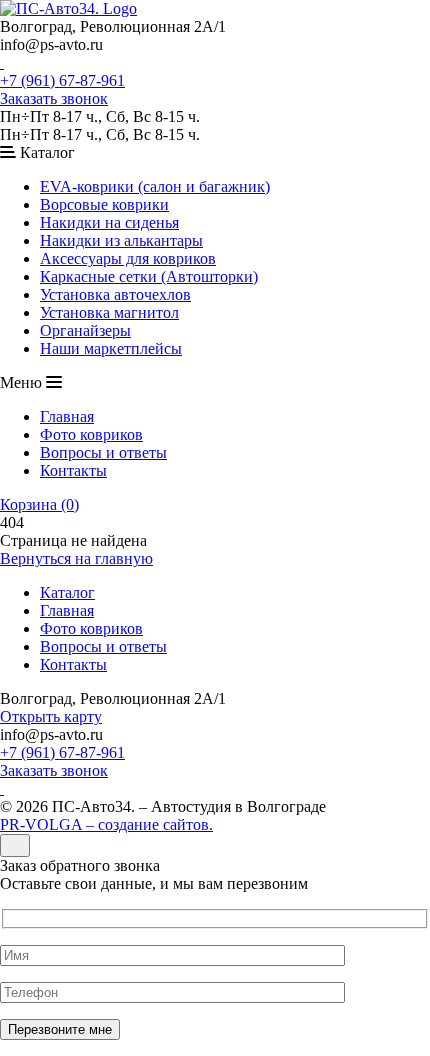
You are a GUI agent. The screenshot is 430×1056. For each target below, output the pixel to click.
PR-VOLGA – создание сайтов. (106, 824)
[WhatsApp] (2, 62)
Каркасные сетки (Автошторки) (149, 276)
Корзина (39, 504)
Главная (67, 416)
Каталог (67, 592)
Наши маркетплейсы (111, 348)
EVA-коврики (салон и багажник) (155, 186)
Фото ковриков (91, 434)
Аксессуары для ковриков (128, 258)
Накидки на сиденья (109, 222)
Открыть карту (51, 716)
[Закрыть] (15, 845)
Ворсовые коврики (104, 204)
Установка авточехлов (115, 294)
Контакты (73, 470)
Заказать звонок (54, 98)
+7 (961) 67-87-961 (62, 80)
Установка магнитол (109, 312)
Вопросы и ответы (103, 452)
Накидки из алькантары (121, 240)
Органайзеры (85, 330)
